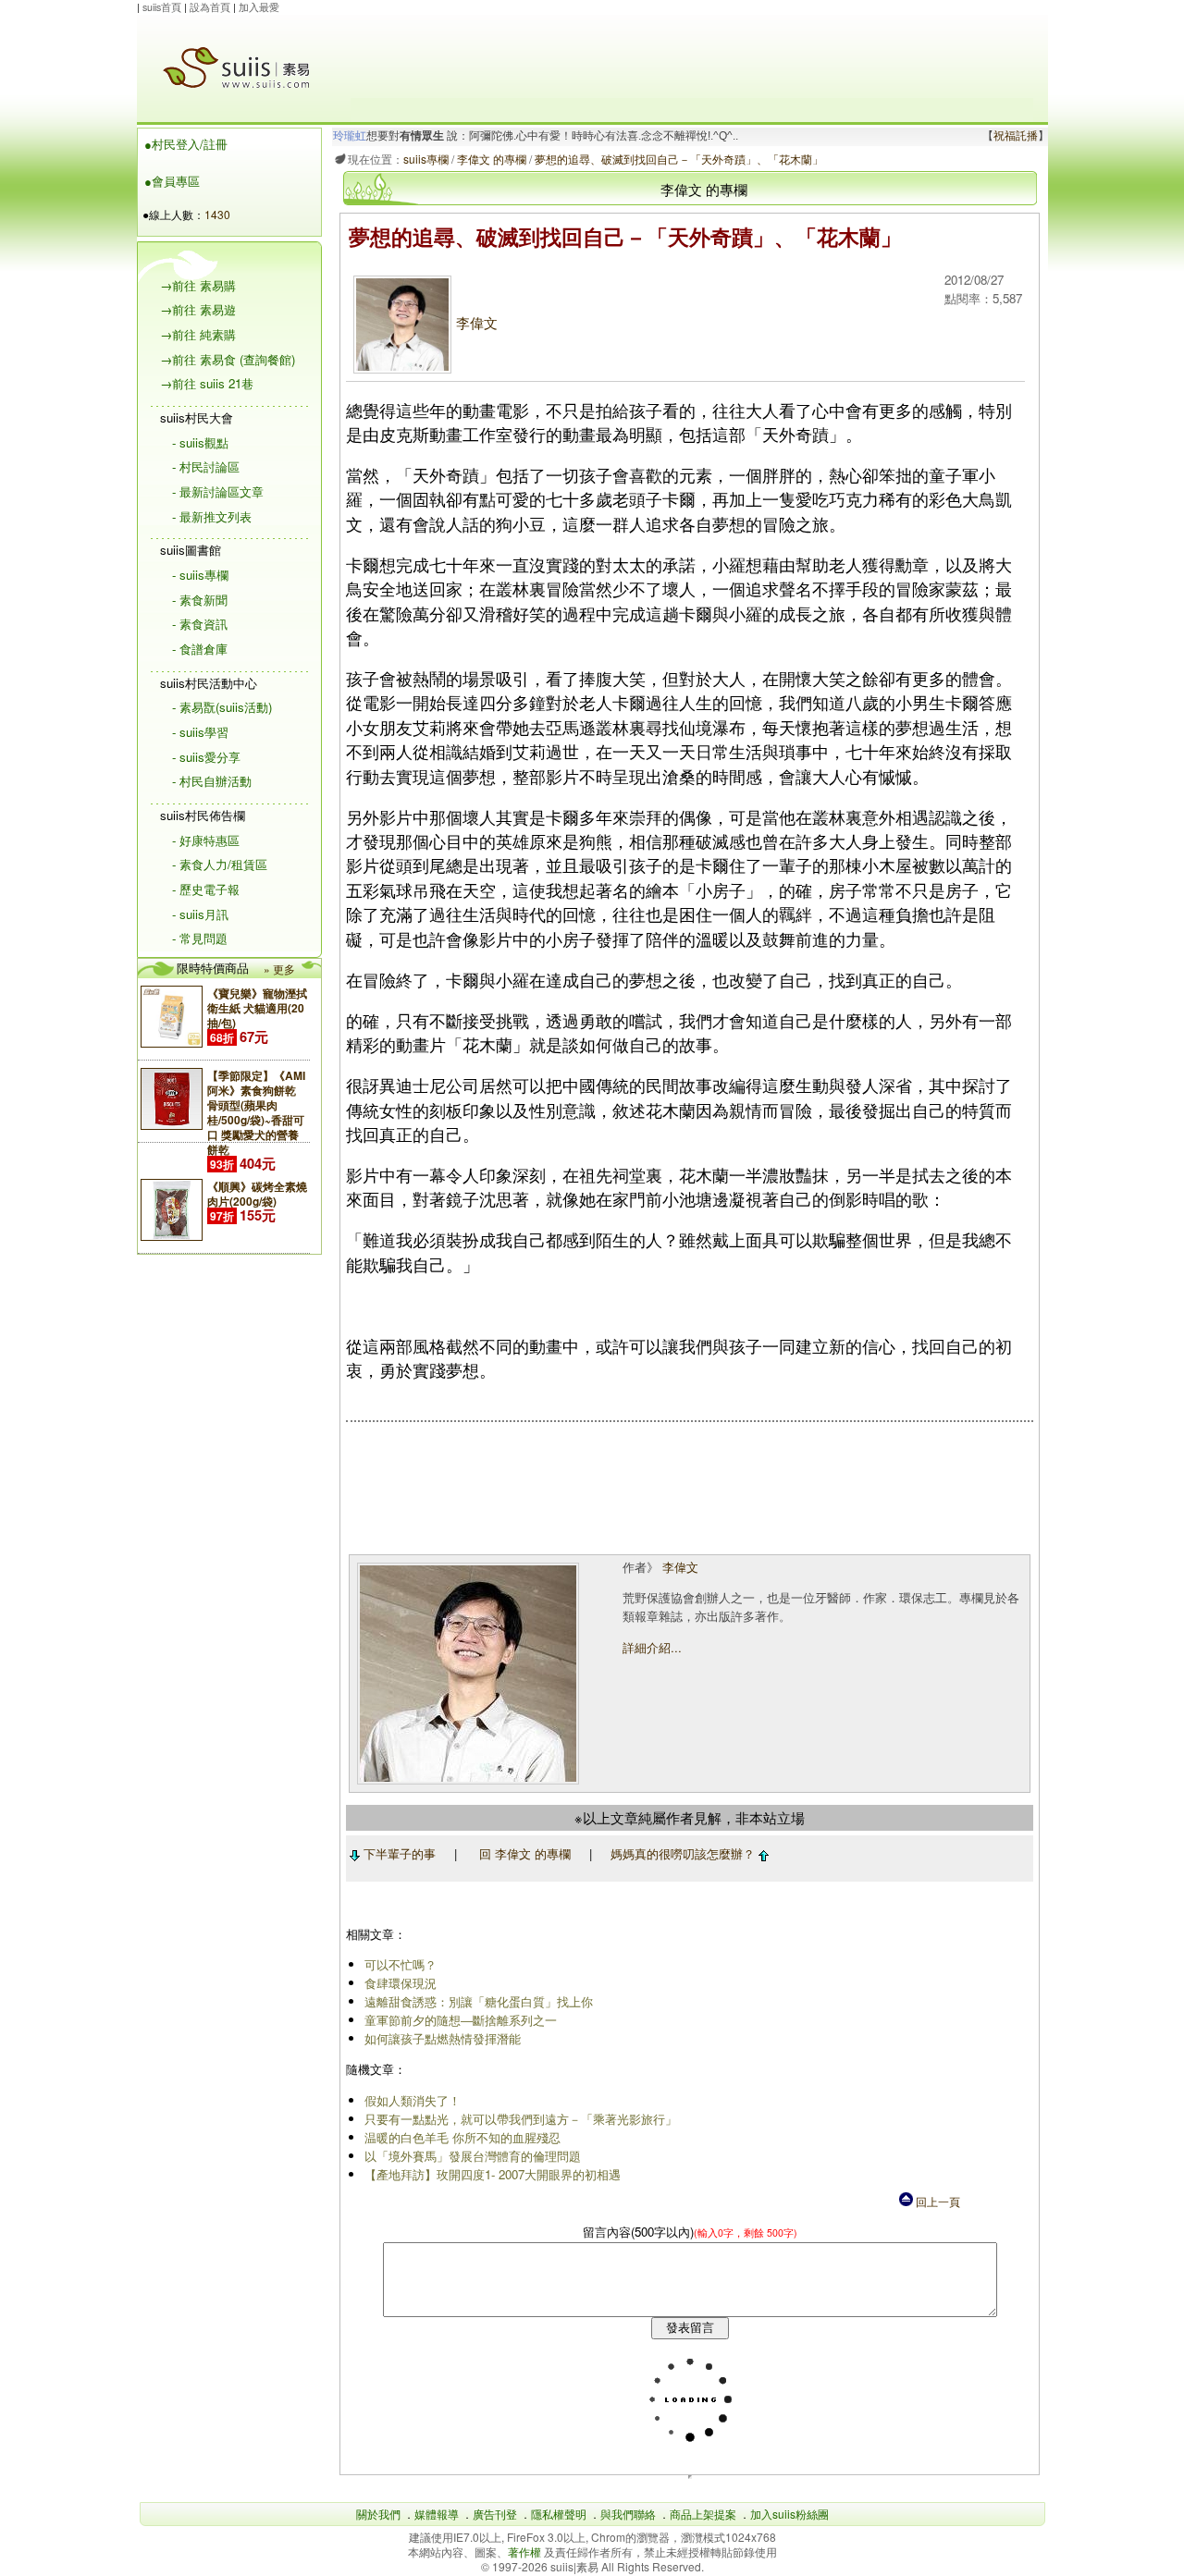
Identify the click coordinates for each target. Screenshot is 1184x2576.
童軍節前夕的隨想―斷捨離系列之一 (461, 2020)
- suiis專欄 (200, 575)
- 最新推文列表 (212, 516)
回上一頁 (937, 2201)
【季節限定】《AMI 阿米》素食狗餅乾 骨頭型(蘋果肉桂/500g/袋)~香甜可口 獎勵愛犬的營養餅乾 (256, 1112)
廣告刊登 (495, 2514)
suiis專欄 (426, 159)
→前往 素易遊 (198, 309)
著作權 (526, 2551)
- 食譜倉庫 (200, 649)
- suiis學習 (200, 732)
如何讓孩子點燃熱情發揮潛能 (443, 2038)
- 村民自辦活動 (212, 781)
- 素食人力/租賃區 (220, 864)
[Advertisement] (692, 56)
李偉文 (477, 322)
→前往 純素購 (198, 334)
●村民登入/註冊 (186, 144)
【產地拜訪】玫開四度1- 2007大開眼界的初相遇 (493, 2174)
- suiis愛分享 (206, 757)
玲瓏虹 (350, 136)
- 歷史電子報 (206, 889)
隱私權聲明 (559, 2514)
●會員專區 (172, 181)
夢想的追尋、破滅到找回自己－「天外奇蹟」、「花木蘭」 (679, 159)
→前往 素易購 (198, 285)
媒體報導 (437, 2514)
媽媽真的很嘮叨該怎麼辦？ (684, 1853)
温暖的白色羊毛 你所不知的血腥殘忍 (462, 2137)
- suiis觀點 (200, 442)
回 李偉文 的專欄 (525, 1853)
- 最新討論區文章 (218, 491)
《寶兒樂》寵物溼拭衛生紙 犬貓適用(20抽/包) (257, 1008)
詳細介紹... (652, 1647)
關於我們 (378, 2514)
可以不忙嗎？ (401, 1964)
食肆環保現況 (401, 1983)
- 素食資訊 (200, 624)
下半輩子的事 (398, 1853)
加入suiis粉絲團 (789, 2514)
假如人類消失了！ (413, 2100)
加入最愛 (259, 7)
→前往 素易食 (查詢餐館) (228, 359)
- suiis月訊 (200, 914)
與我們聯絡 (628, 2514)
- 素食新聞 (200, 600)
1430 (217, 214)
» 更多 (279, 969)
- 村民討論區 (206, 466)
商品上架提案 (703, 2514)
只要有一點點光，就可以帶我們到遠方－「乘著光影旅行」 (521, 2119)
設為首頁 (210, 7)
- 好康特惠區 (206, 840)
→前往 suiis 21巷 (207, 383)
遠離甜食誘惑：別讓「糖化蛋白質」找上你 (479, 2001)
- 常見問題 (200, 938)
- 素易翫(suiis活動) (222, 707)
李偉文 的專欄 (492, 159)
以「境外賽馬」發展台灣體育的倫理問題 (473, 2156)
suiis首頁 (162, 7)
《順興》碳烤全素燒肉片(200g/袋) (257, 1194)
